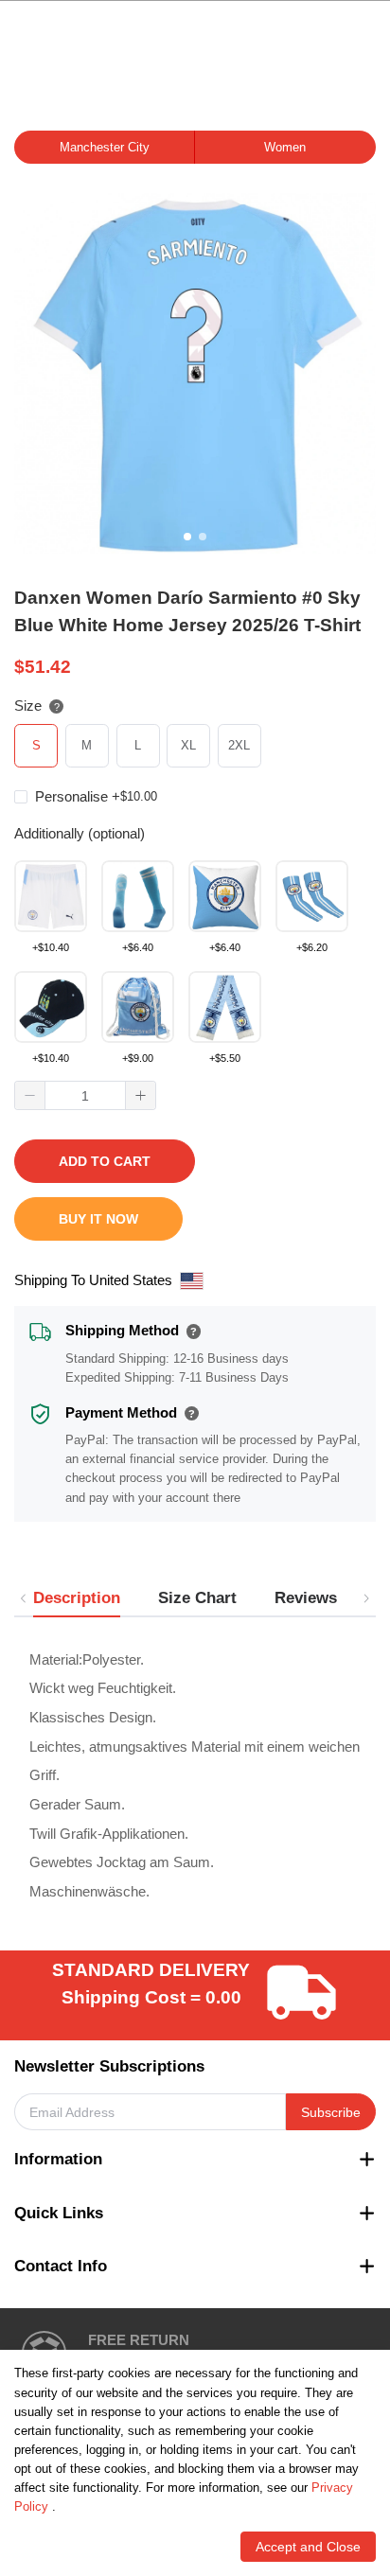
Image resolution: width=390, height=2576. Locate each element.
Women (285, 147)
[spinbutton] (85, 1096)
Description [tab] (77, 1597)
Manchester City (105, 147)
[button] (30, 1095)
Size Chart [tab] (197, 1597)
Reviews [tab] (306, 1597)
